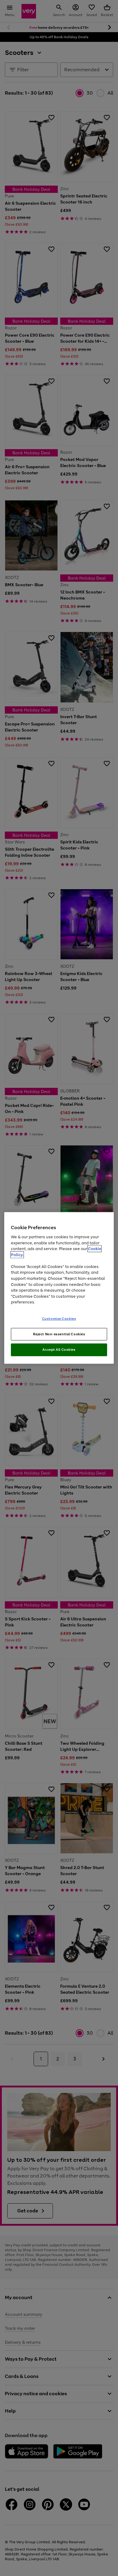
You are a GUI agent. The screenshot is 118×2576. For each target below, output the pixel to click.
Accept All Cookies (59, 1350)
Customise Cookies (59, 1318)
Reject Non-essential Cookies (59, 1334)
